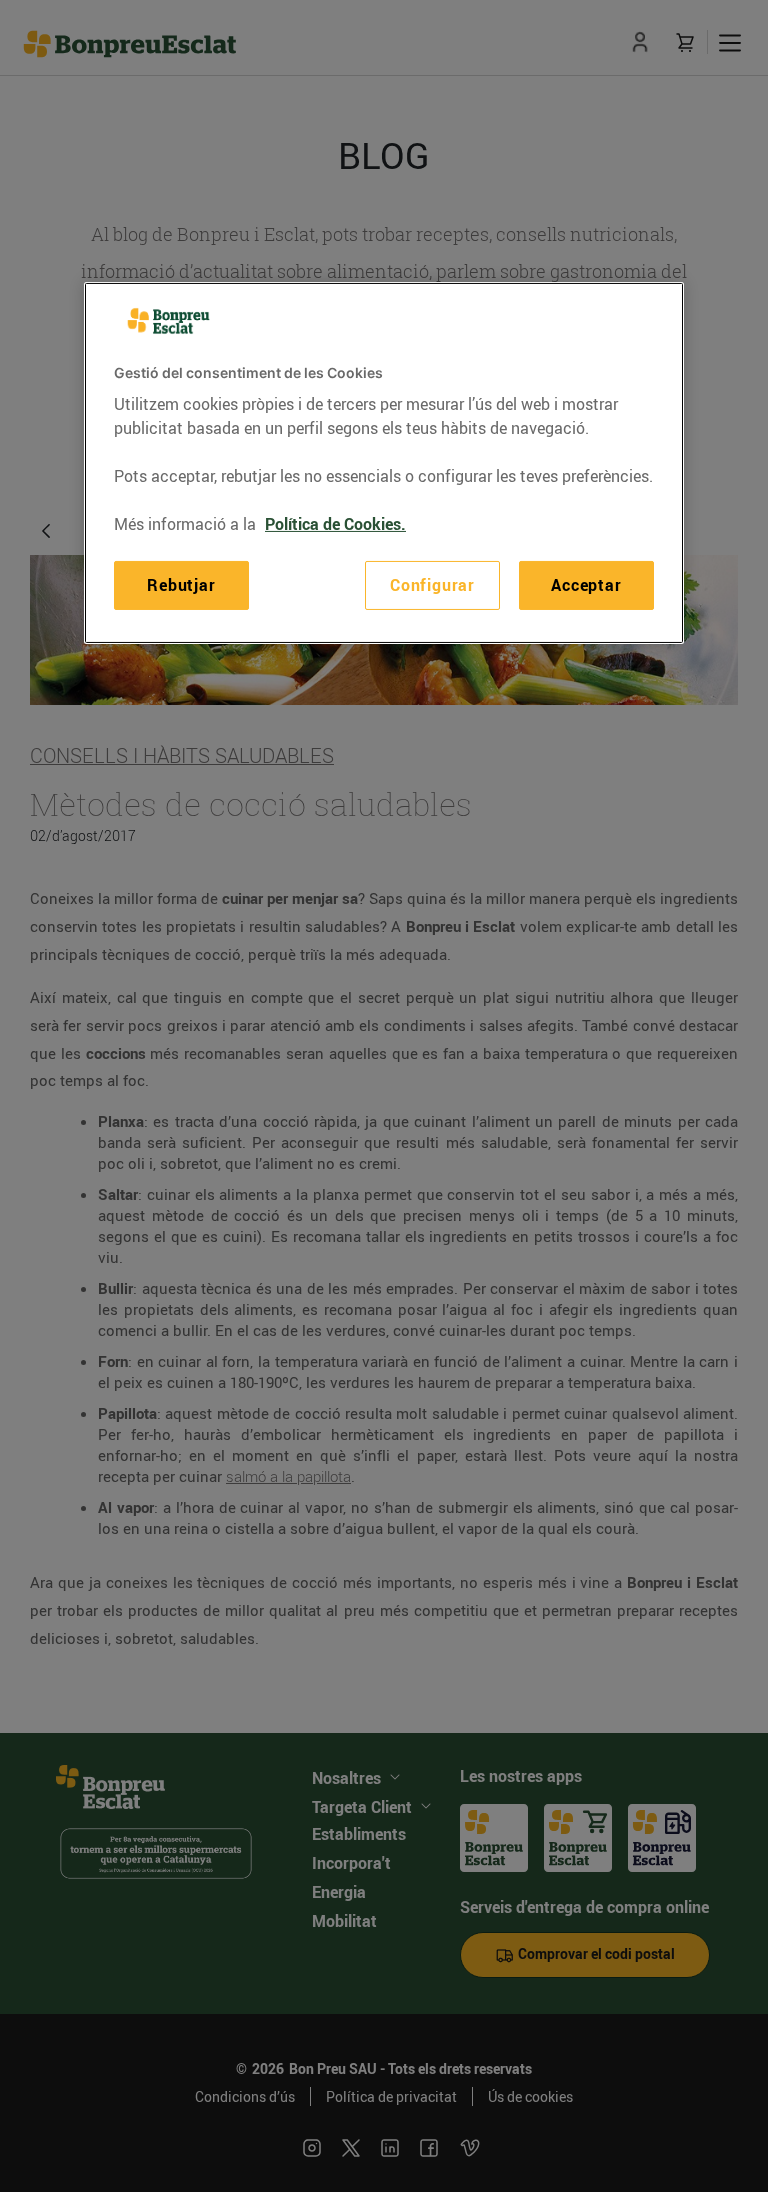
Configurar (432, 585)
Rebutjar (181, 585)
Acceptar (586, 585)
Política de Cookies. (335, 524)
